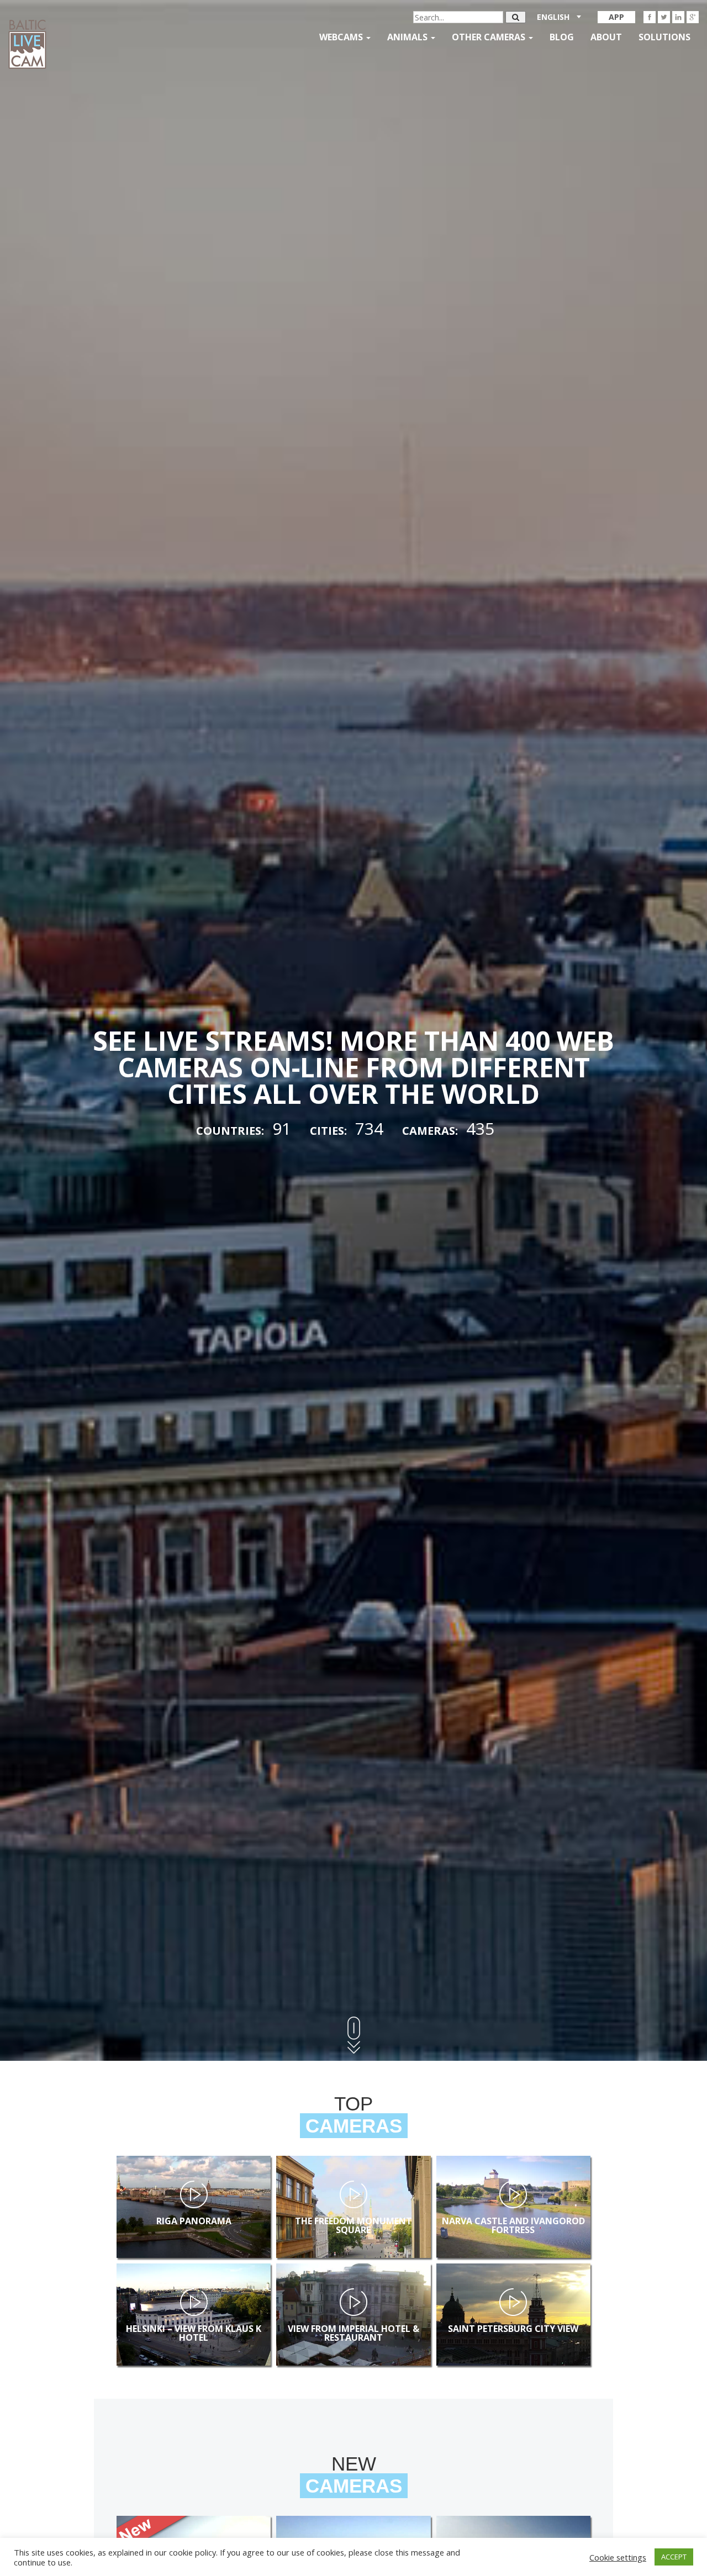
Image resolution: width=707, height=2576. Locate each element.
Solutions (664, 37)
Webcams (342, 37)
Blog (562, 37)
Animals (408, 37)
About (606, 37)
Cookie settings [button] (618, 2557)
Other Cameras (490, 37)
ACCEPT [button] (674, 2557)
